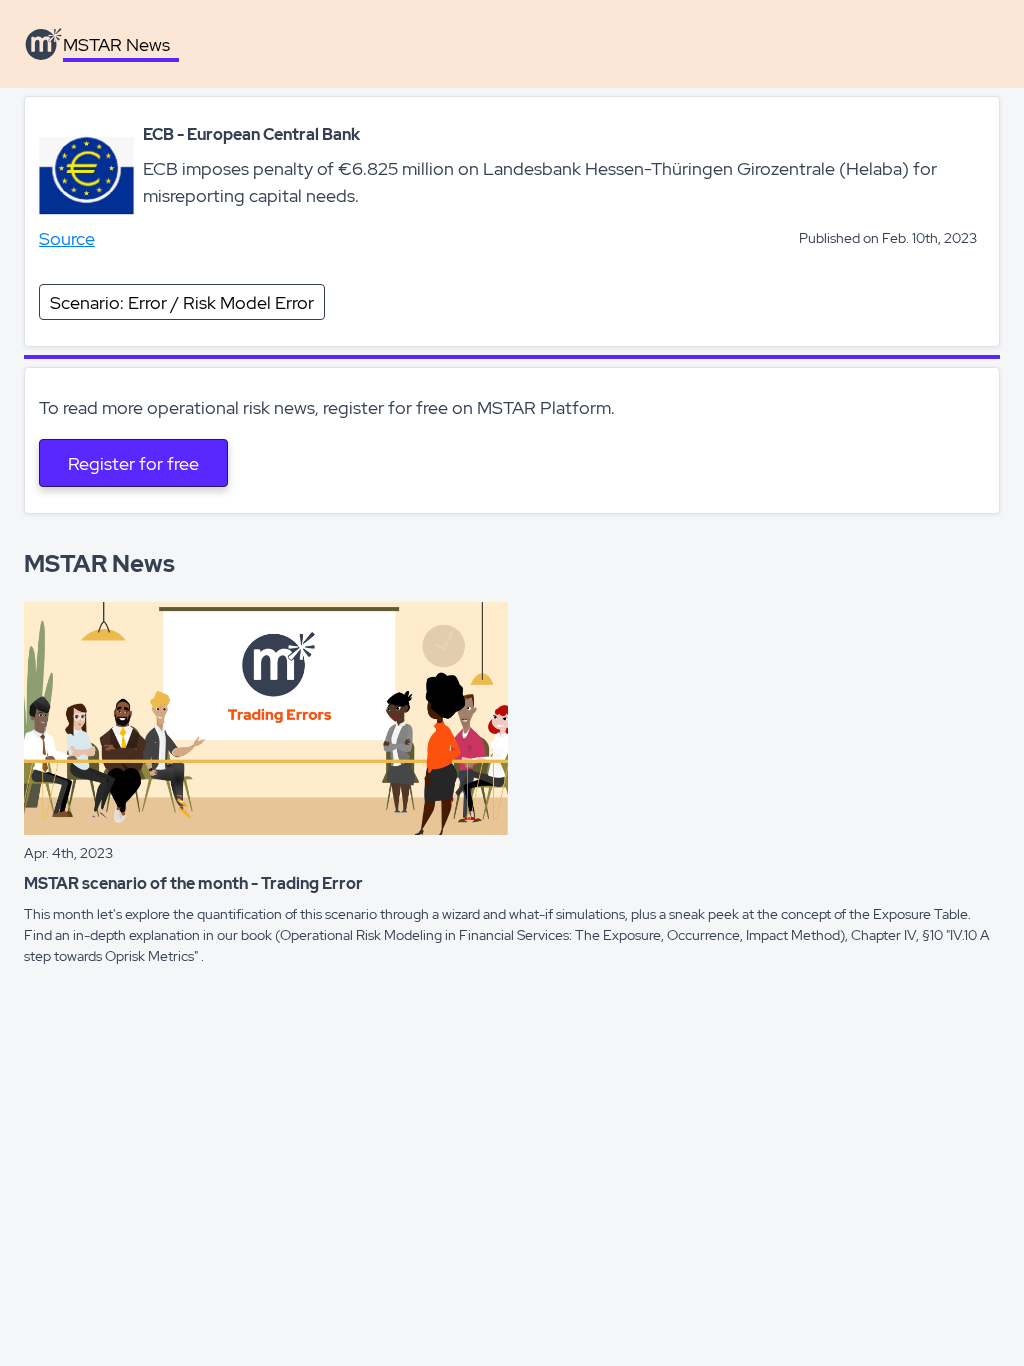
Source (67, 238)
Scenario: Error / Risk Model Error (182, 302)
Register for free (133, 463)
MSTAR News (116, 44)
